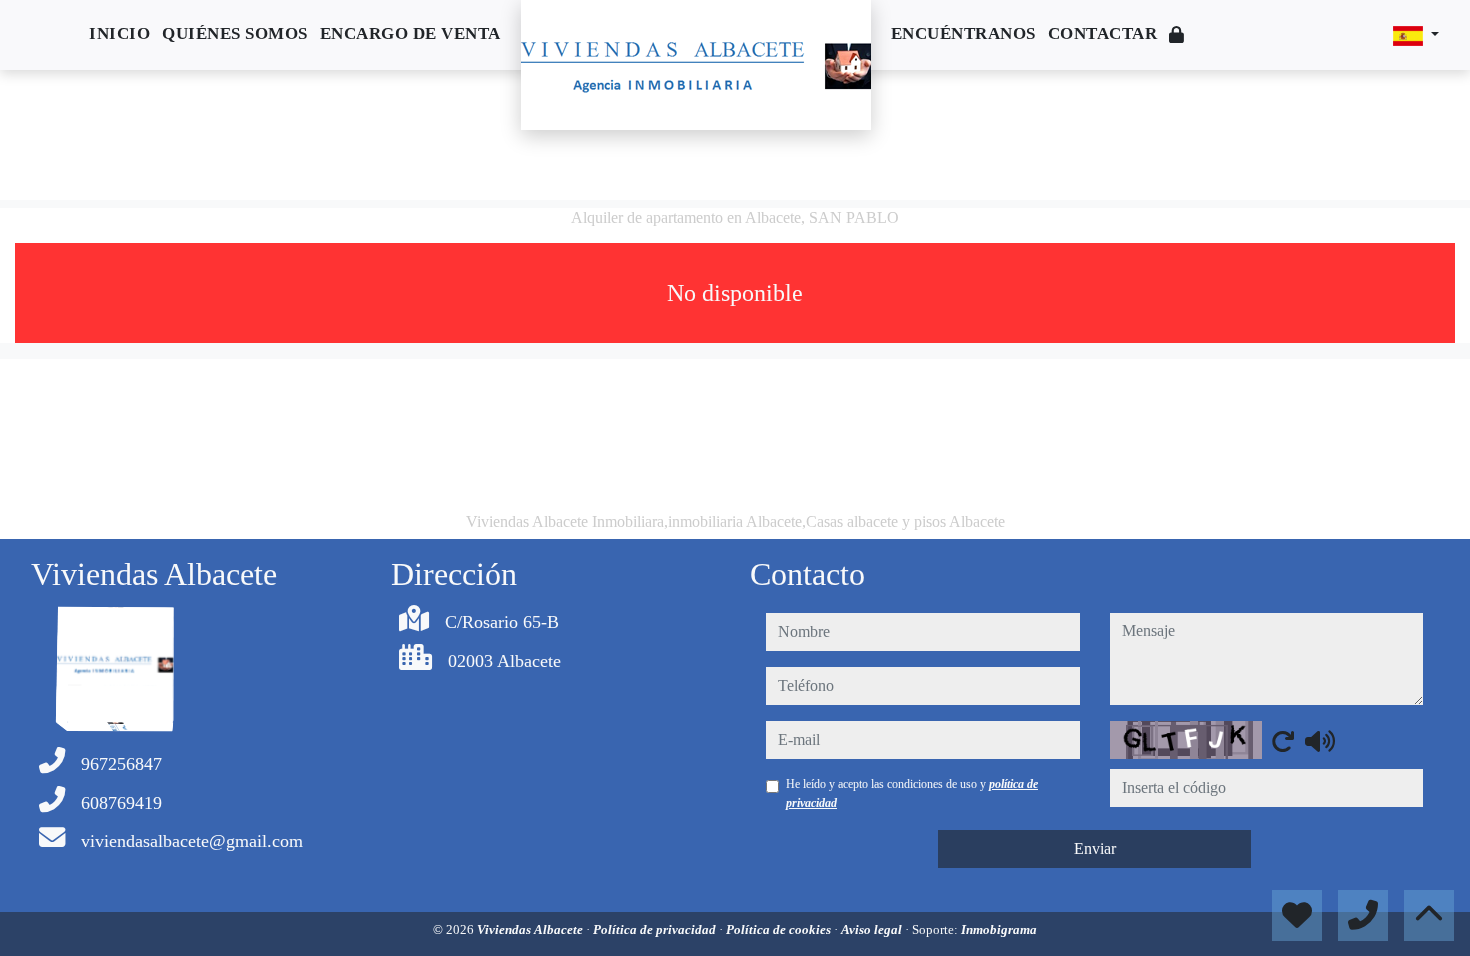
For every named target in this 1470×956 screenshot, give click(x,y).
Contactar (1103, 33)
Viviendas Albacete (531, 929)
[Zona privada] (1177, 35)
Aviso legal (873, 929)
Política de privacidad (656, 929)
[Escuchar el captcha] (1320, 741)
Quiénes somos (235, 33)
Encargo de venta (410, 33)
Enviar (1095, 848)
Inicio (119, 33)
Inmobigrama (999, 929)
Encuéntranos (963, 33)
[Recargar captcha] (1283, 741)
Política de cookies (780, 929)
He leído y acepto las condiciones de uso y (912, 793)
